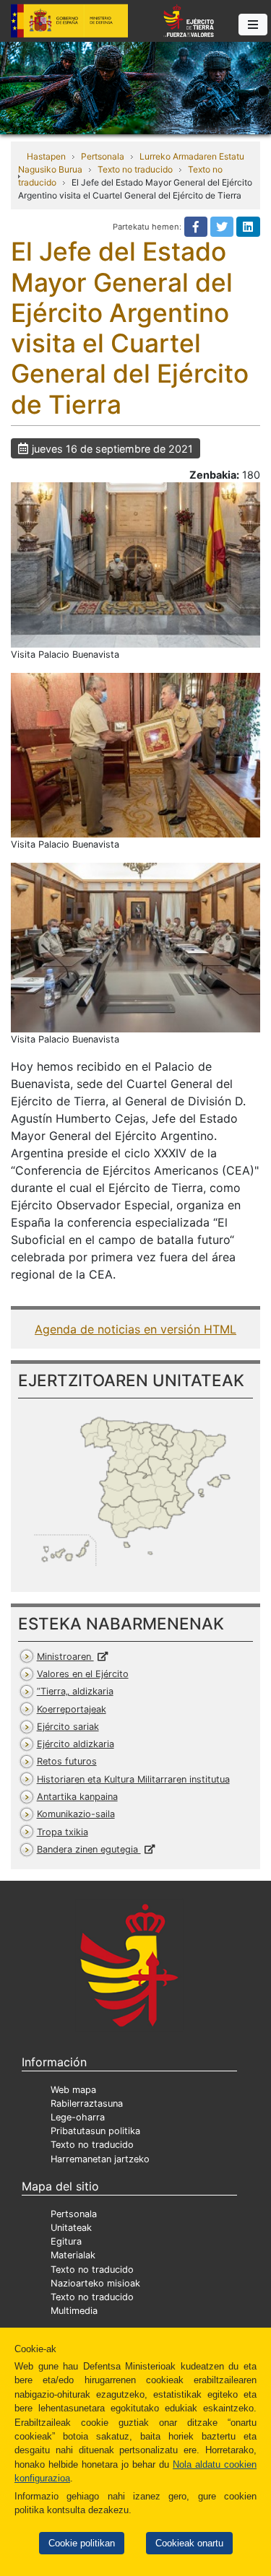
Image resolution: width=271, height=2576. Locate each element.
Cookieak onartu (189, 2543)
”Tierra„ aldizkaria (75, 1691)
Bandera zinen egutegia (89, 1849)
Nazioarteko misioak (95, 2283)
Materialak (73, 2255)
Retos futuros (67, 1761)
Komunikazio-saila (76, 1814)
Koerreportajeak (72, 1709)
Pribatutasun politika (95, 2131)
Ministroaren (65, 1657)
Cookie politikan (82, 2543)
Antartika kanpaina (77, 1797)
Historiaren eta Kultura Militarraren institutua (133, 1779)
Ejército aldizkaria (76, 1744)
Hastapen (46, 156)
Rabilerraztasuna (87, 2103)
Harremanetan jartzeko (100, 2159)
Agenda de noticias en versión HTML (135, 1329)
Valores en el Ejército (83, 1674)
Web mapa (73, 2090)
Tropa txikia (63, 1832)
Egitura (66, 2241)
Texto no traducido (135, 169)
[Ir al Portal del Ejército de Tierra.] (135, 87)
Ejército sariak (68, 1727)
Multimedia (74, 2311)
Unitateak (71, 2228)
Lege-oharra (78, 2117)
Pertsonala (103, 156)
